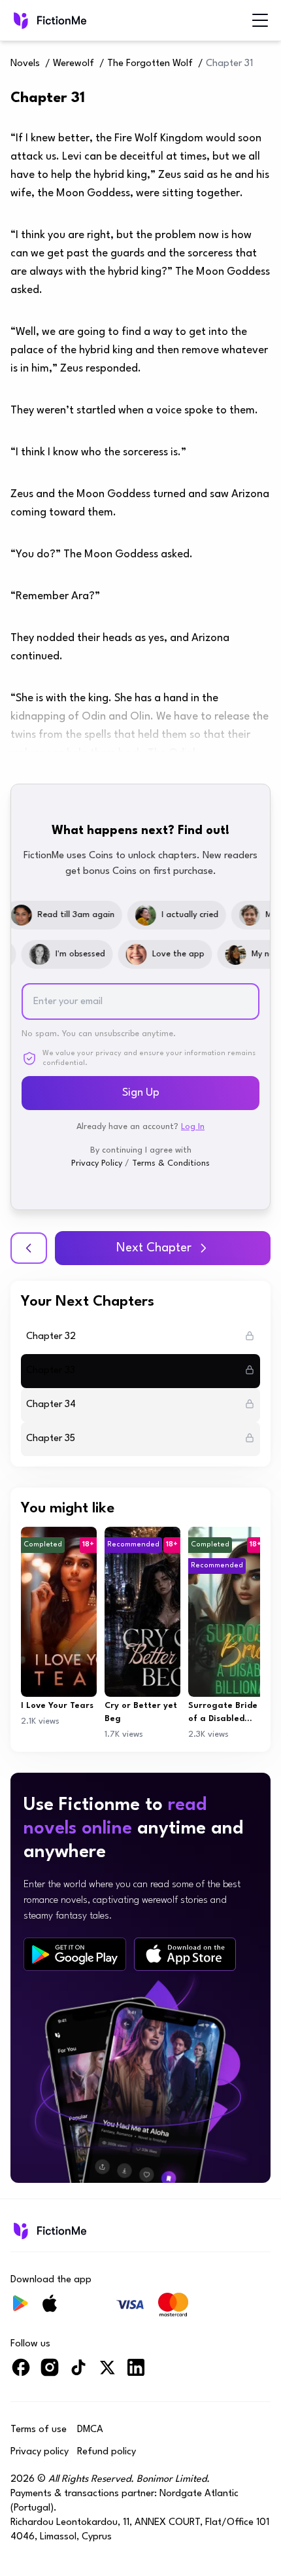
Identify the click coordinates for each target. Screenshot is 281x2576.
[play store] (75, 1955)
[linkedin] (136, 2373)
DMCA (90, 2430)
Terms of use (39, 2430)
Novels (25, 64)
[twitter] (107, 2373)
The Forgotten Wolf (150, 64)
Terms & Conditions (171, 1163)
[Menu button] (260, 20)
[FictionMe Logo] (49, 2231)
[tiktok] (78, 2373)
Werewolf (74, 64)
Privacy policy (40, 2452)
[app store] (185, 1954)
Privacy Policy (97, 1163)
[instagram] (50, 2373)
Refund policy (107, 2452)
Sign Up (141, 1093)
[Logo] (49, 20)
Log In (193, 1127)
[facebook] (21, 2373)
